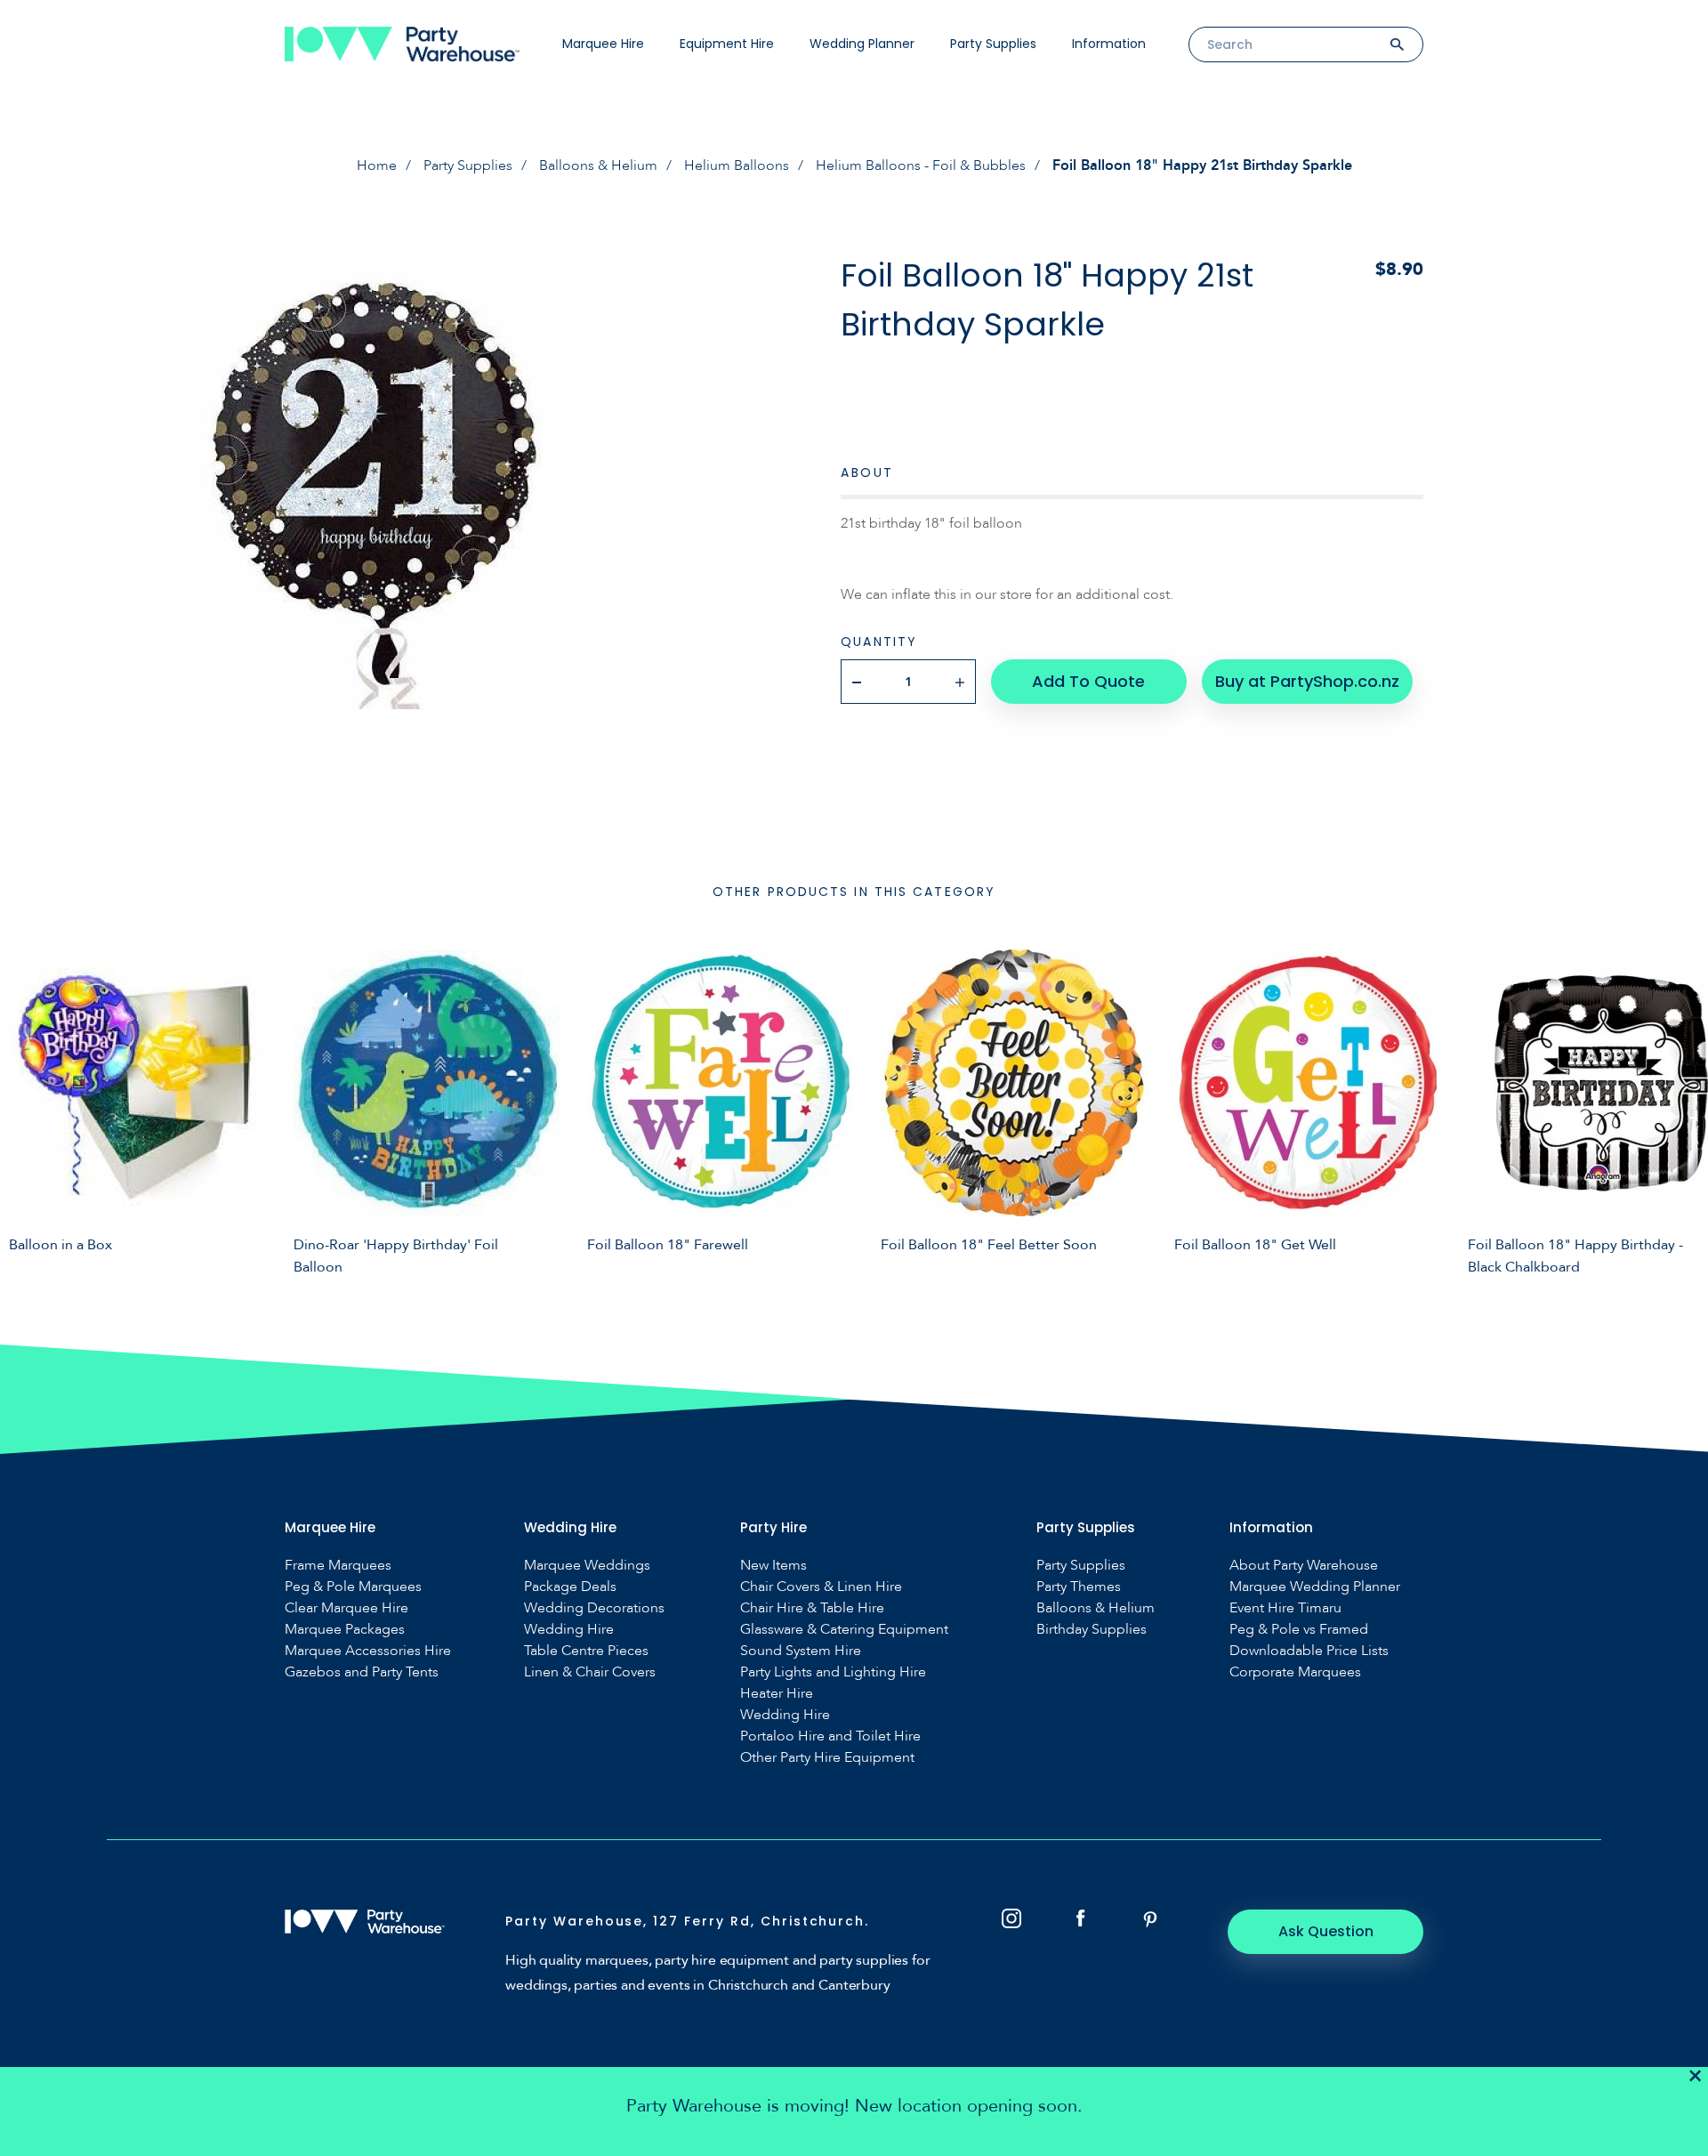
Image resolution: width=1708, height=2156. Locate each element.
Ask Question (1326, 1931)
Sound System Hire (801, 1651)
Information (1109, 44)
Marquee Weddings (587, 1566)
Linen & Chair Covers (590, 1672)
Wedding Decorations (594, 1608)
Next (1681, 1110)
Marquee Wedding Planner (1315, 1587)
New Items (773, 1566)
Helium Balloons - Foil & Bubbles (921, 166)
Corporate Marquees (1295, 1672)
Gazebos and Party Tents (362, 1672)
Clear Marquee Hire (346, 1608)
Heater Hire (777, 1694)
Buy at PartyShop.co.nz (1307, 681)
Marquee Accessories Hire (368, 1651)
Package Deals (570, 1587)
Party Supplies (993, 44)
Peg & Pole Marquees (353, 1587)
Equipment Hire (727, 44)
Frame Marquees (338, 1566)
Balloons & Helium (598, 166)
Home (377, 166)
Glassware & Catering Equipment (844, 1630)
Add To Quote (1088, 681)
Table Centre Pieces (586, 1651)
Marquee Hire (603, 44)
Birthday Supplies (1092, 1630)
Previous (27, 1110)
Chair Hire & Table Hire (812, 1608)
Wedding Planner (862, 44)
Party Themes (1079, 1587)
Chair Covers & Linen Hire (821, 1587)
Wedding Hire (569, 1630)
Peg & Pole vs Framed (1299, 1630)
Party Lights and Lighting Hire (833, 1672)
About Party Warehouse (1304, 1566)
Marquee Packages (345, 1630)
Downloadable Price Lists (1309, 1651)
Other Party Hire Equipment (827, 1758)
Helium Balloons (737, 166)
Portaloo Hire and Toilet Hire (830, 1736)
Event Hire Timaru (1285, 1608)
